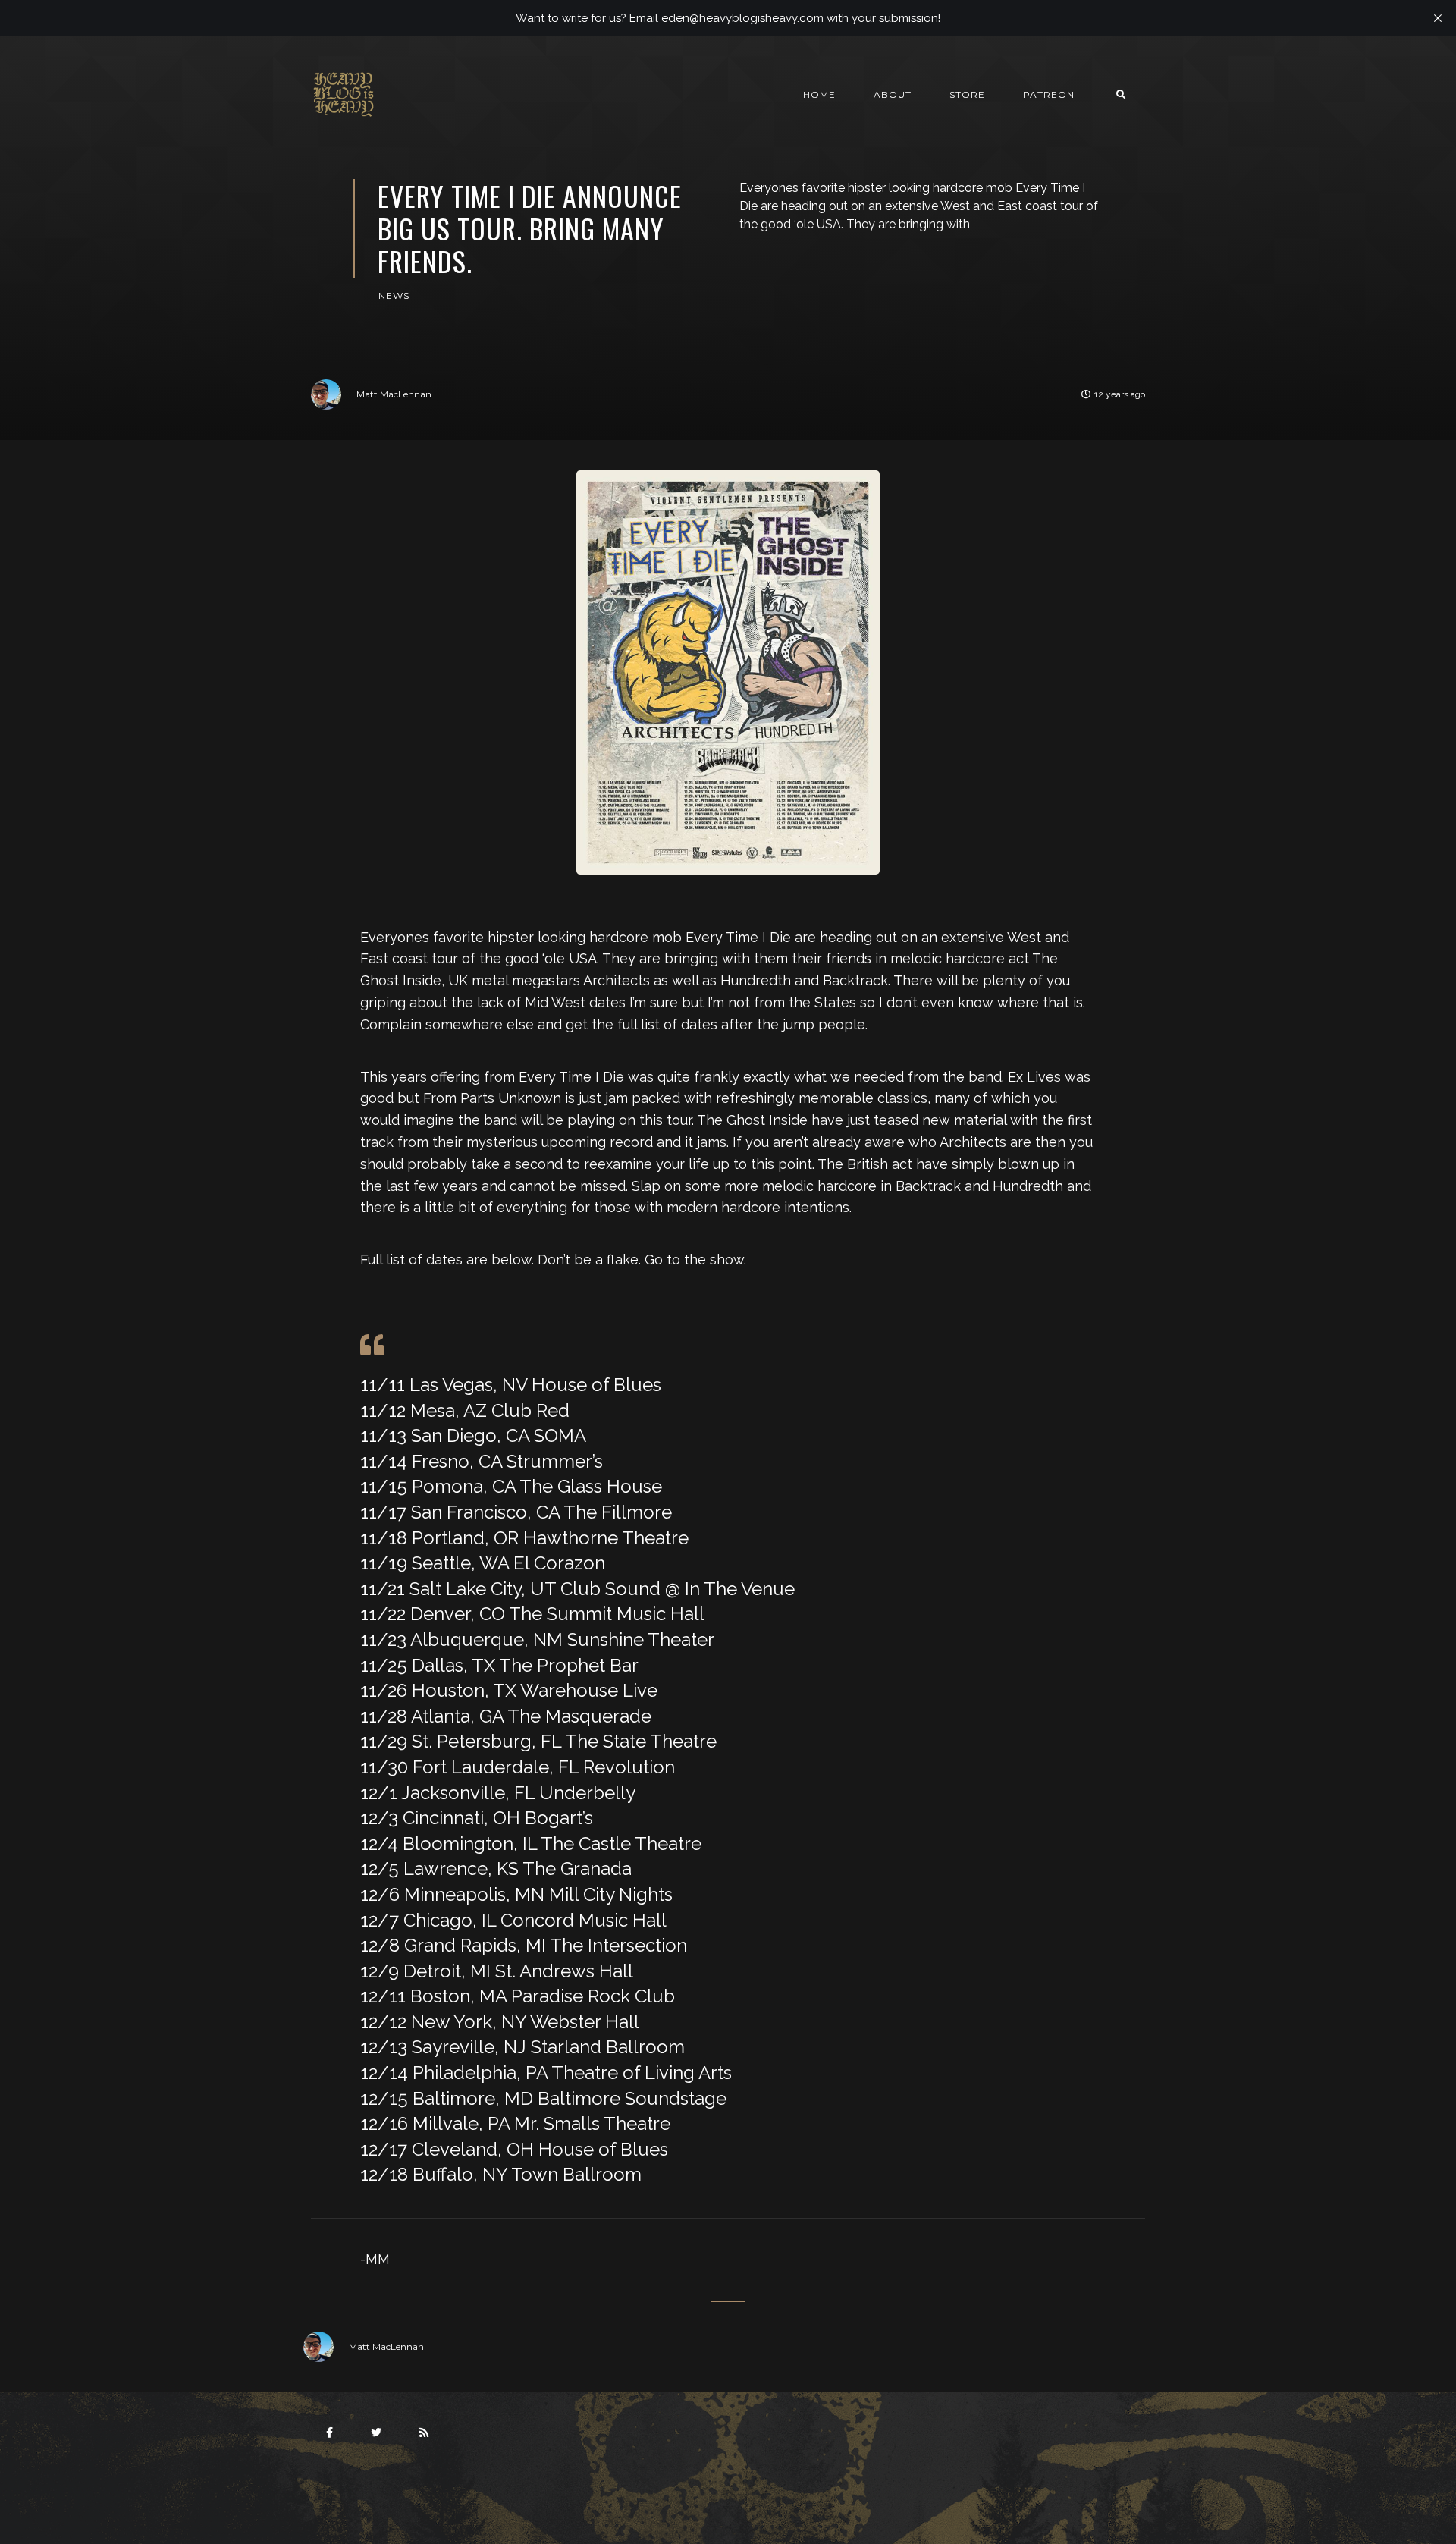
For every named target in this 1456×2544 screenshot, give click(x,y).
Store (967, 94)
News (394, 295)
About (893, 94)
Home (819, 94)
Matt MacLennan (394, 394)
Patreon (1049, 94)
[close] (1438, 18)
